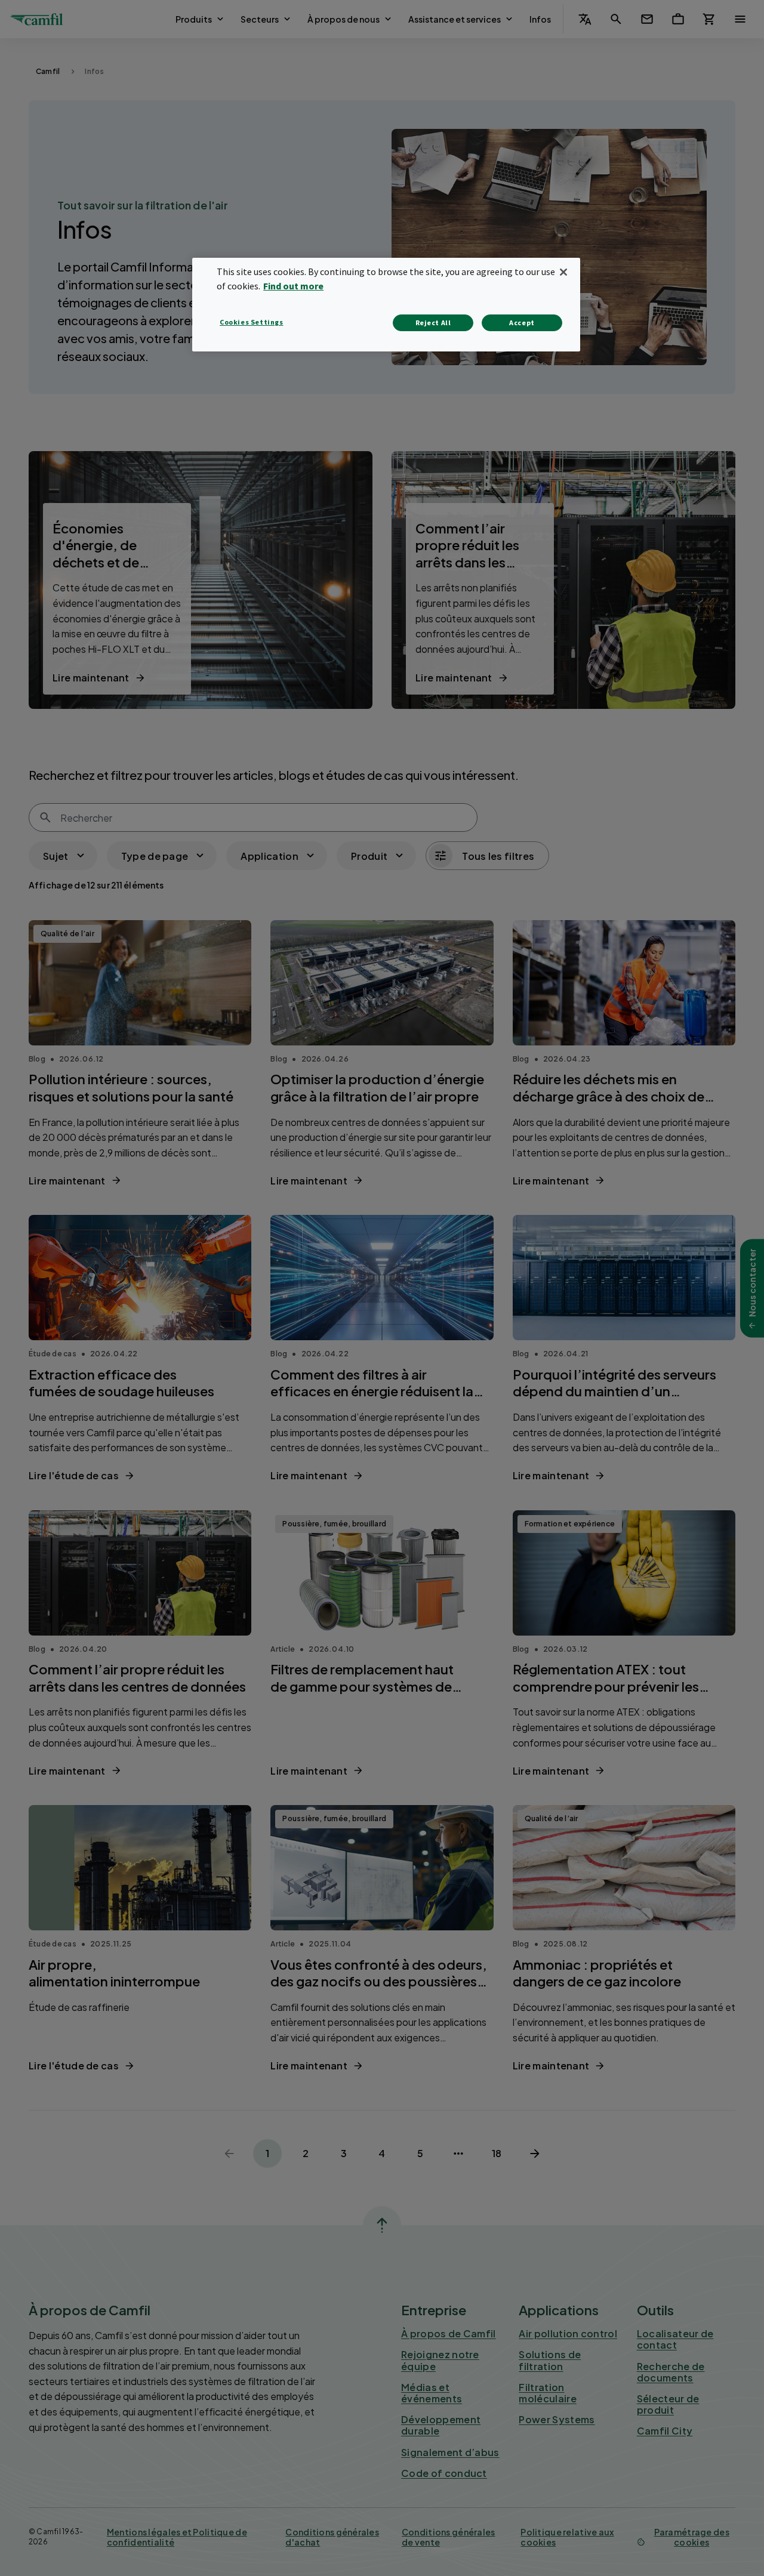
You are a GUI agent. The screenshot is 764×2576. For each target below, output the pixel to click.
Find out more (293, 286)
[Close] (563, 272)
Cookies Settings (252, 322)
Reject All (433, 323)
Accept (522, 323)
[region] (386, 305)
